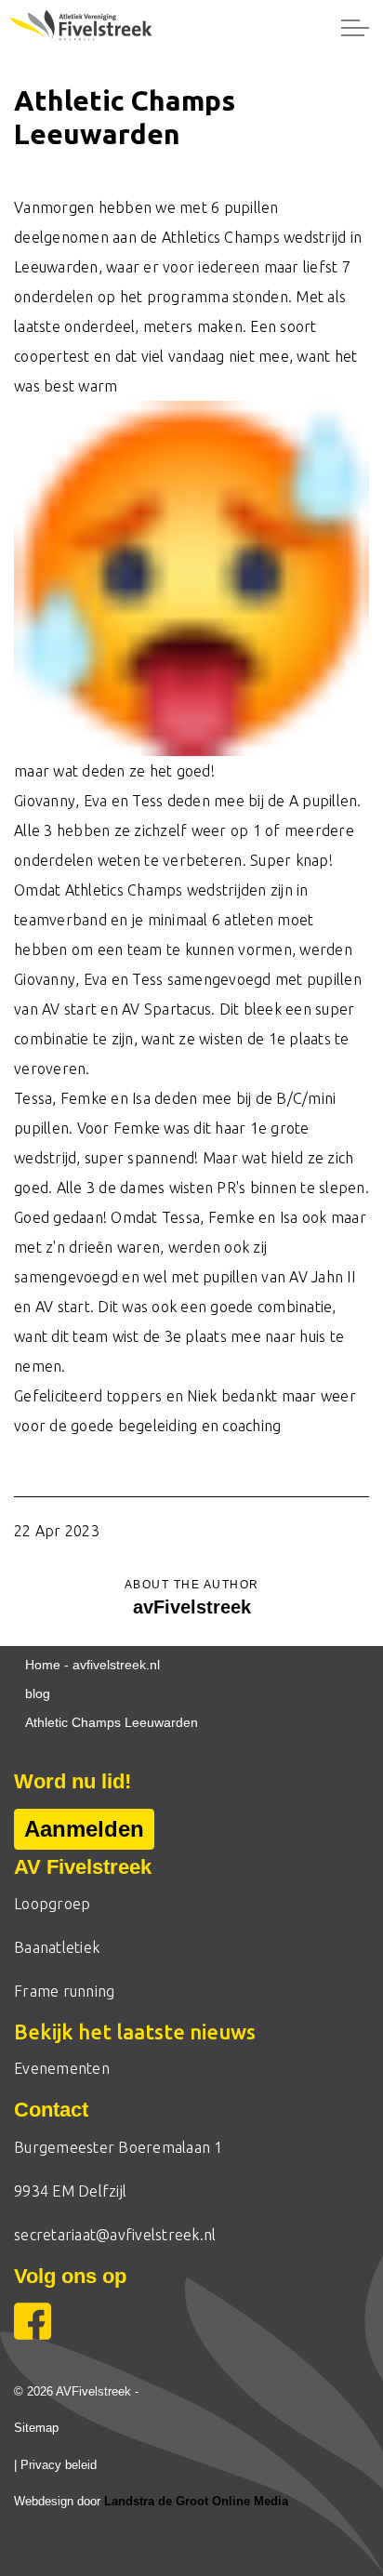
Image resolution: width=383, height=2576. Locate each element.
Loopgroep (52, 1904)
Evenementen (62, 2068)
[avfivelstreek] (86, 28)
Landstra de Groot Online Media (196, 2501)
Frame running (64, 1991)
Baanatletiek (57, 1947)
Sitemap (36, 2428)
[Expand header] (355, 28)
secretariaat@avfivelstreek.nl (115, 2235)
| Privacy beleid (55, 2465)
